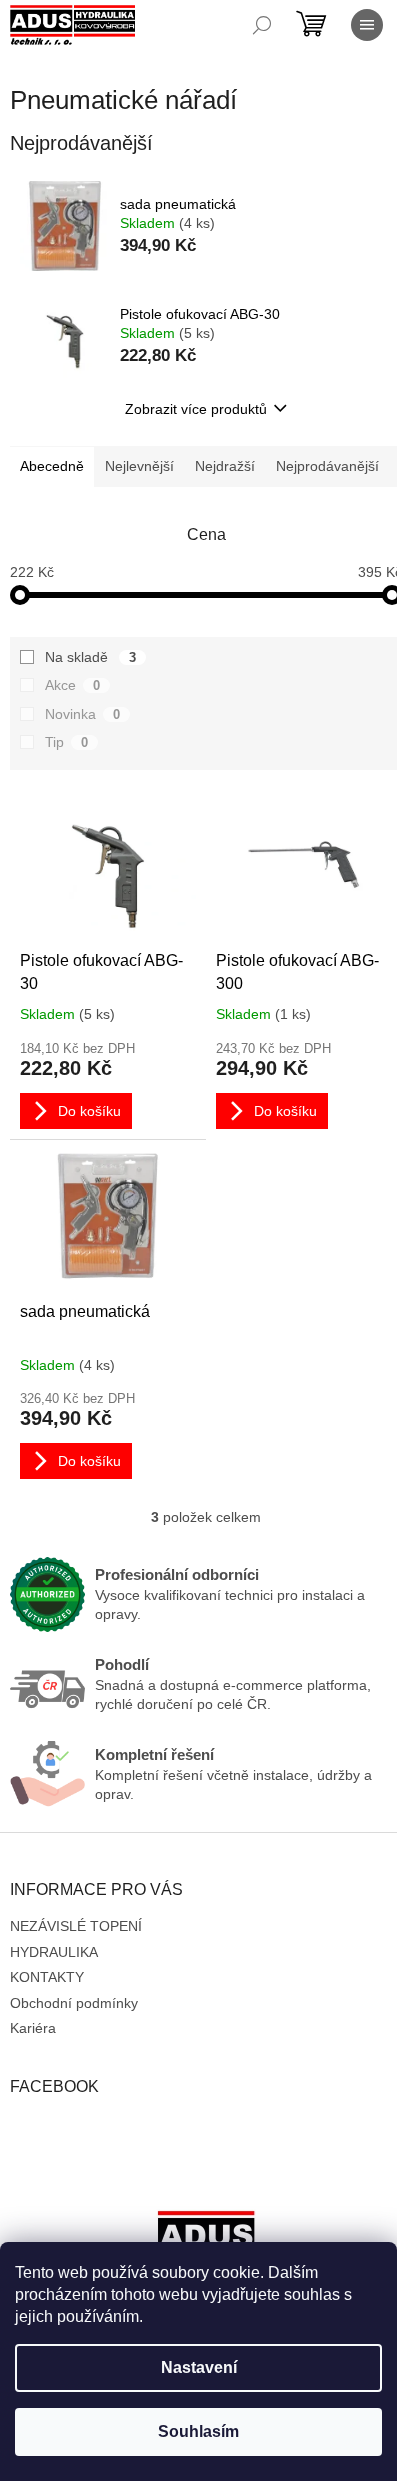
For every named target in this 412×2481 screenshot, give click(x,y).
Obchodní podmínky (74, 2003)
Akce (72, 685)
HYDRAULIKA (54, 1952)
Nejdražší (225, 466)
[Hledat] (262, 25)
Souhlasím (198, 2431)
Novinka (82, 714)
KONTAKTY (47, 1977)
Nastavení (199, 2367)
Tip (66, 742)
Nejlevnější (139, 466)
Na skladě (90, 657)
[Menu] (367, 25)
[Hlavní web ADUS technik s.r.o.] (206, 2240)
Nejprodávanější (327, 466)
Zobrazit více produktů (196, 409)
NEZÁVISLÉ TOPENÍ (76, 1926)
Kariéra (33, 2028)
